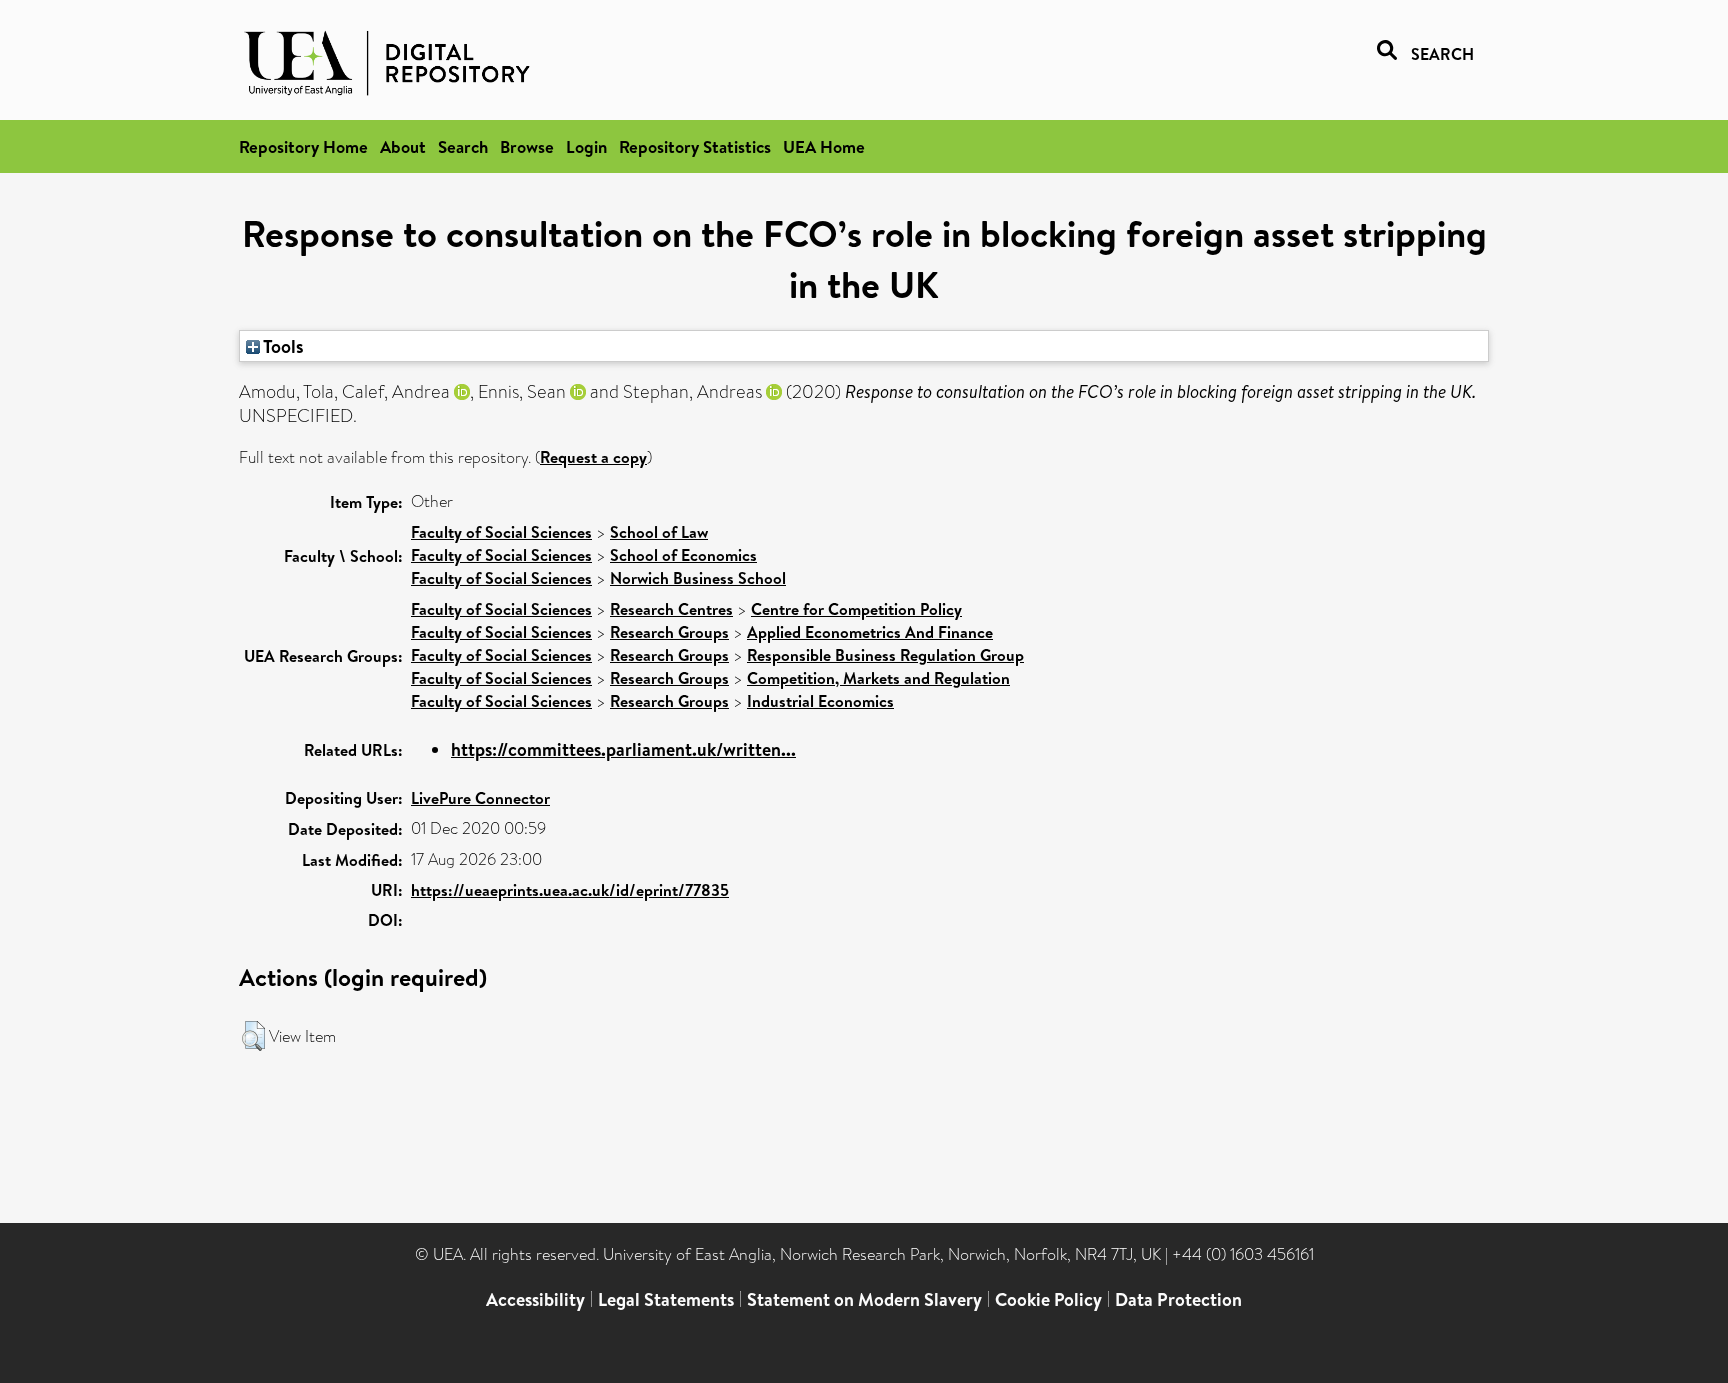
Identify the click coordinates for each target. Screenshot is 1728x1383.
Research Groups (669, 632)
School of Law (659, 532)
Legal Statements (666, 1299)
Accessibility (535, 1299)
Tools (282, 346)
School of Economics (683, 555)
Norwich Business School (698, 578)
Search (463, 146)
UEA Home (824, 146)
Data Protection (1178, 1299)
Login (586, 146)
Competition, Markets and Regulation (878, 678)
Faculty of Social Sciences (501, 532)
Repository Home (303, 146)
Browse (527, 146)
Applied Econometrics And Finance (870, 632)
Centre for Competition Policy (856, 609)
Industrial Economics (820, 701)
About (403, 146)
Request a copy (593, 457)
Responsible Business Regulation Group (885, 655)
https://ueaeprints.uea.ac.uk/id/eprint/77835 (570, 890)
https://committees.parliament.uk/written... (623, 749)
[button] (253, 1036)
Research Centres (671, 609)
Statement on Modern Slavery (864, 1299)
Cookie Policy (1048, 1299)
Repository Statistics (695, 146)
